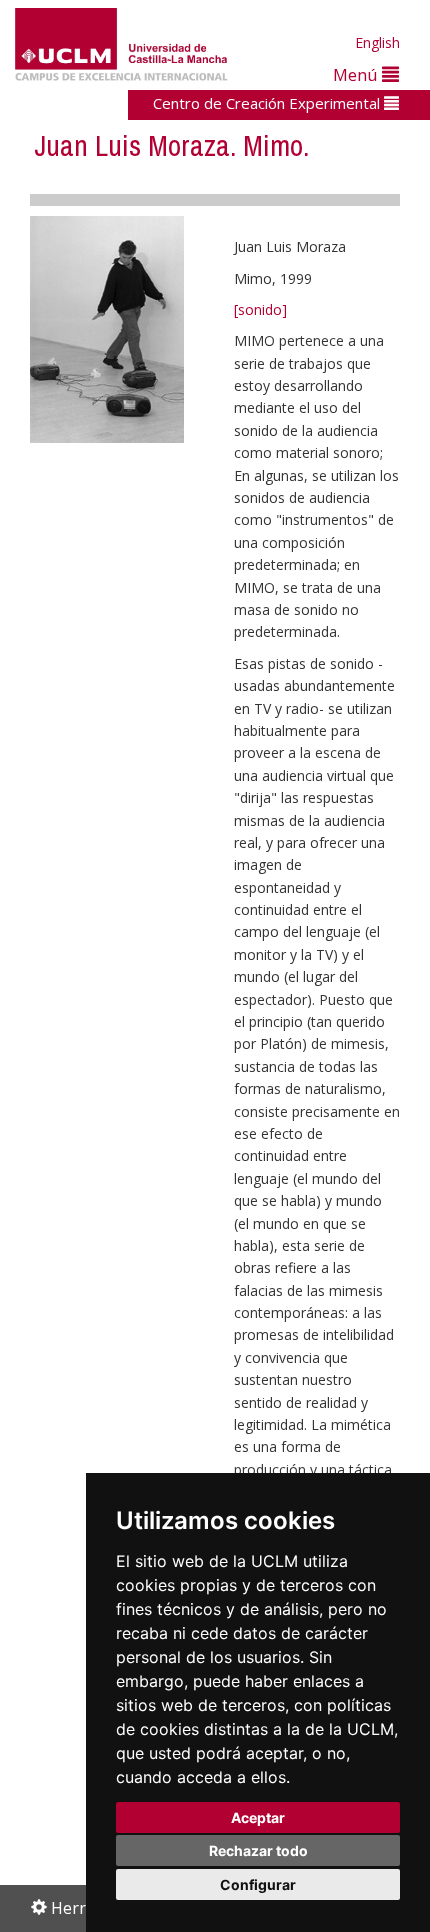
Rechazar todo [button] (258, 1850)
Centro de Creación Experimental (268, 103)
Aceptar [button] (258, 1817)
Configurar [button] (258, 1884)
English (377, 42)
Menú (357, 74)
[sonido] (260, 309)
